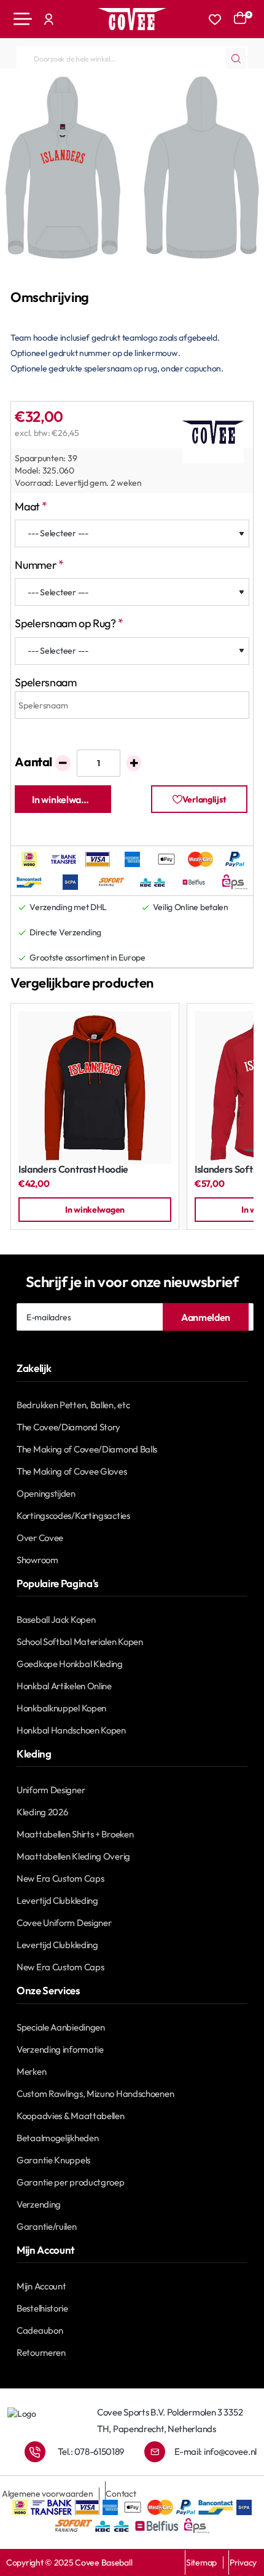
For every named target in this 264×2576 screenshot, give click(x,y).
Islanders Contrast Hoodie (73, 1169)
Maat (27, 506)
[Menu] (23, 19)
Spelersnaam (45, 682)
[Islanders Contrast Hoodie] (95, 1088)
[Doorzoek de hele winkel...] (236, 58)
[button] (63, 799)
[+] (134, 763)
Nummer (36, 565)
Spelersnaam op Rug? (65, 623)
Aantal (33, 762)
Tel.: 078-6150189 (91, 2451)
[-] (63, 763)
